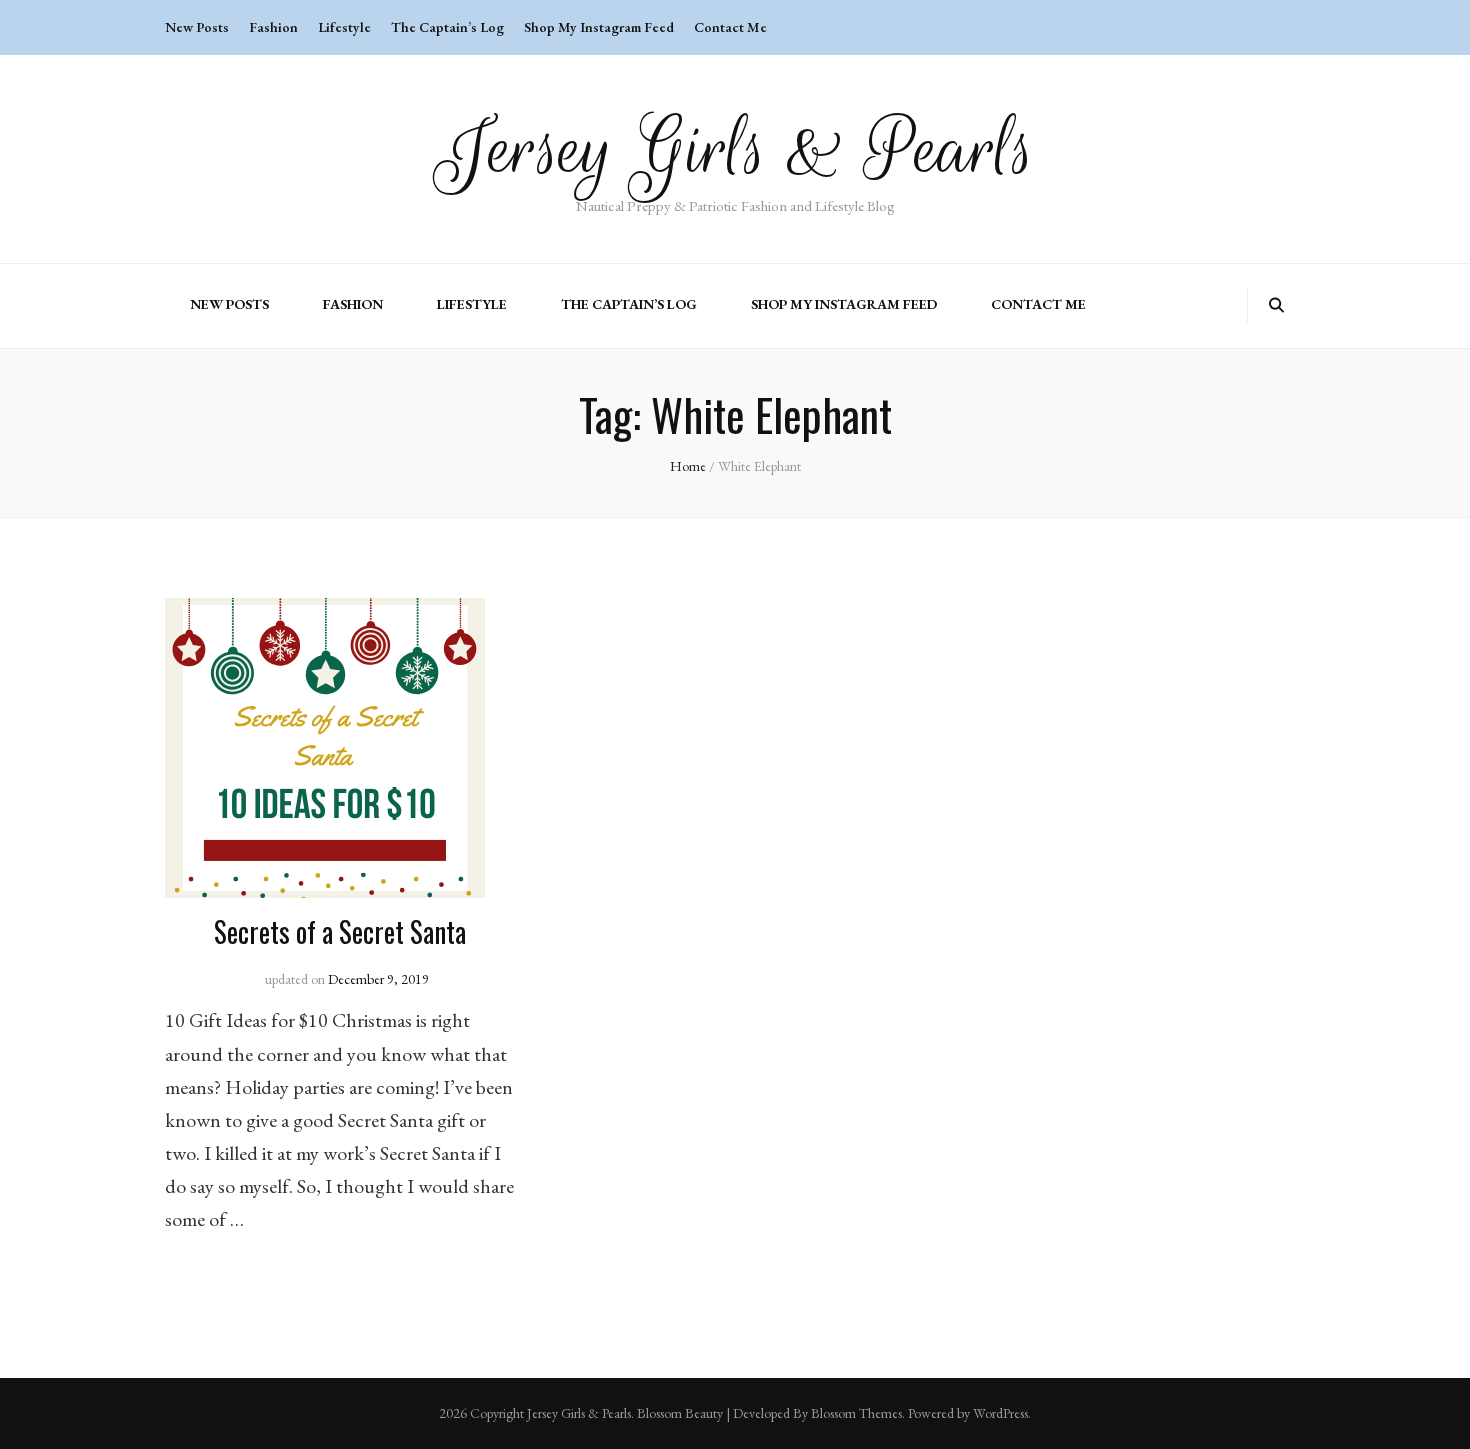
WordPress (1000, 1413)
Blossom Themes (856, 1413)
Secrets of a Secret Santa (340, 931)
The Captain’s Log (447, 27)
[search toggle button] (1276, 305)
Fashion (273, 27)
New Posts (197, 27)
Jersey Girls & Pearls (735, 149)
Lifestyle (344, 27)
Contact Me (730, 27)
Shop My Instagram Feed (599, 27)
